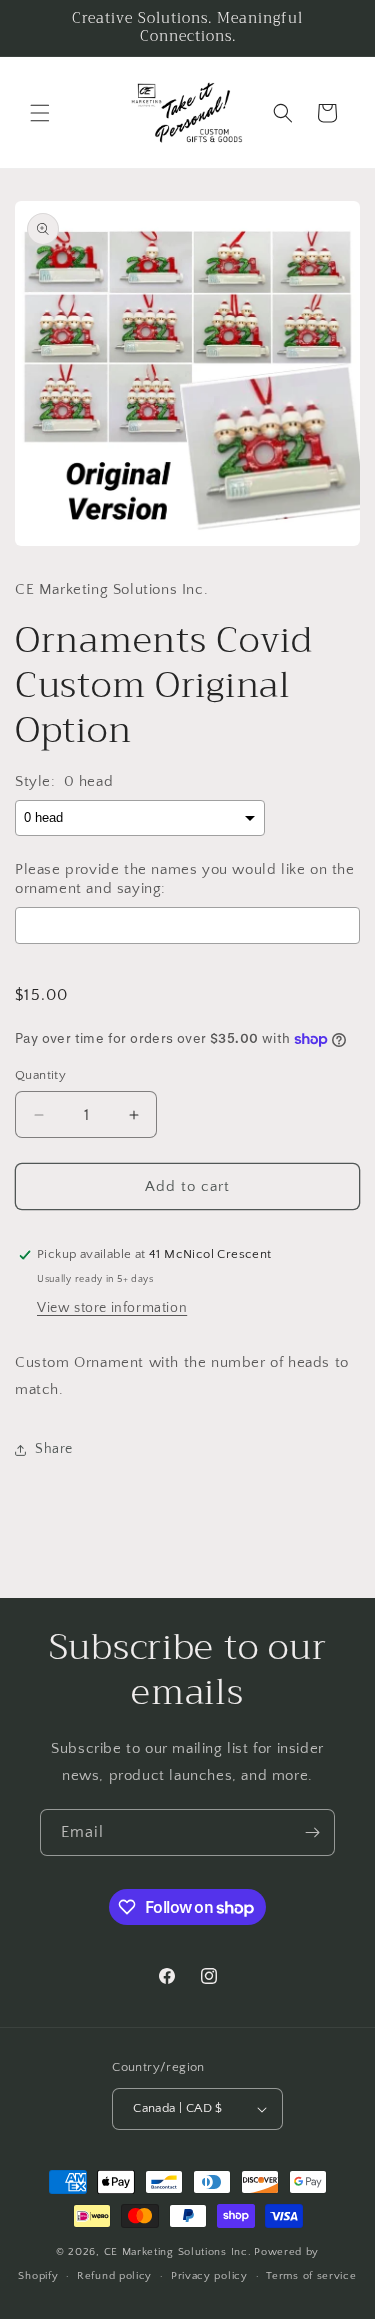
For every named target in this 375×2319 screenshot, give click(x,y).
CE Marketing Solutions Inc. (178, 2252)
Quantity (40, 1075)
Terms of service (311, 2276)
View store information (112, 1308)
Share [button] (54, 1449)
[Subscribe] (312, 1832)
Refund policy (114, 2276)
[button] (40, 113)
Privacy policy (209, 2276)
